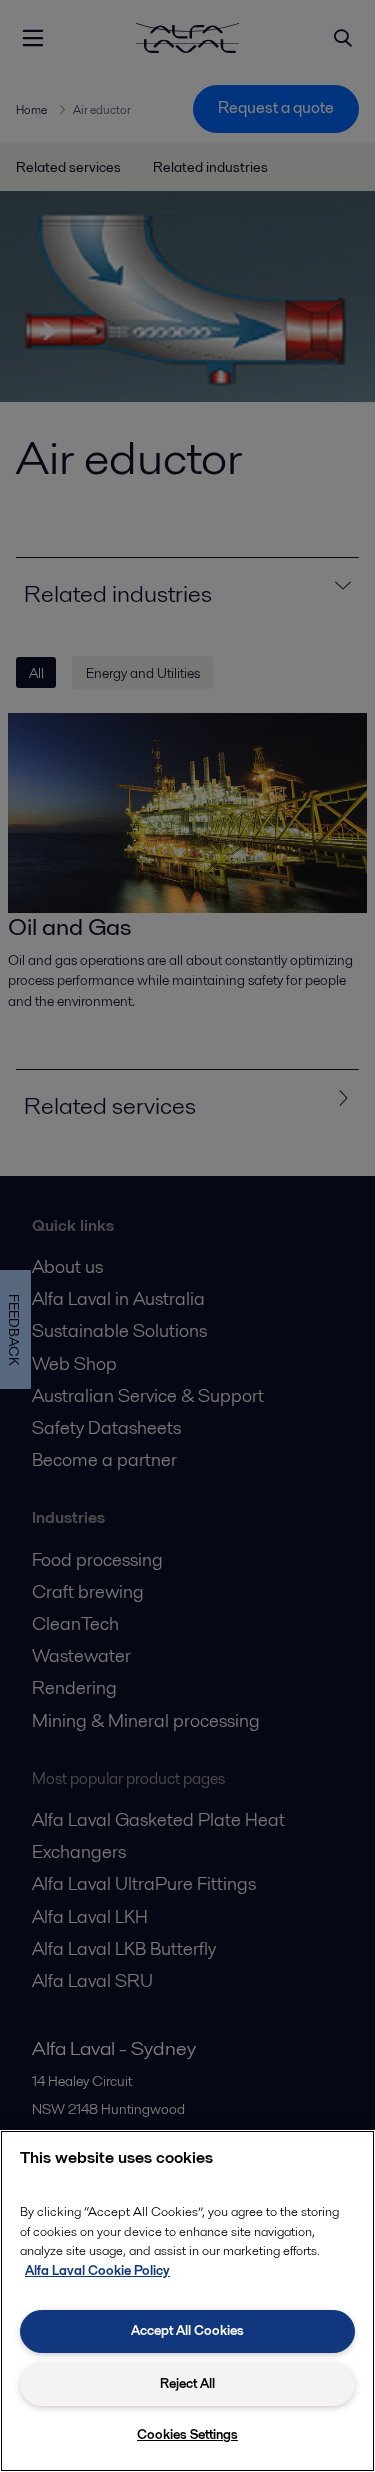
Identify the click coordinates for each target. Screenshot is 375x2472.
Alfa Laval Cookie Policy (97, 2270)
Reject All (187, 2383)
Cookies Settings (187, 2434)
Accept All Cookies (187, 2330)
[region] (187, 2301)
